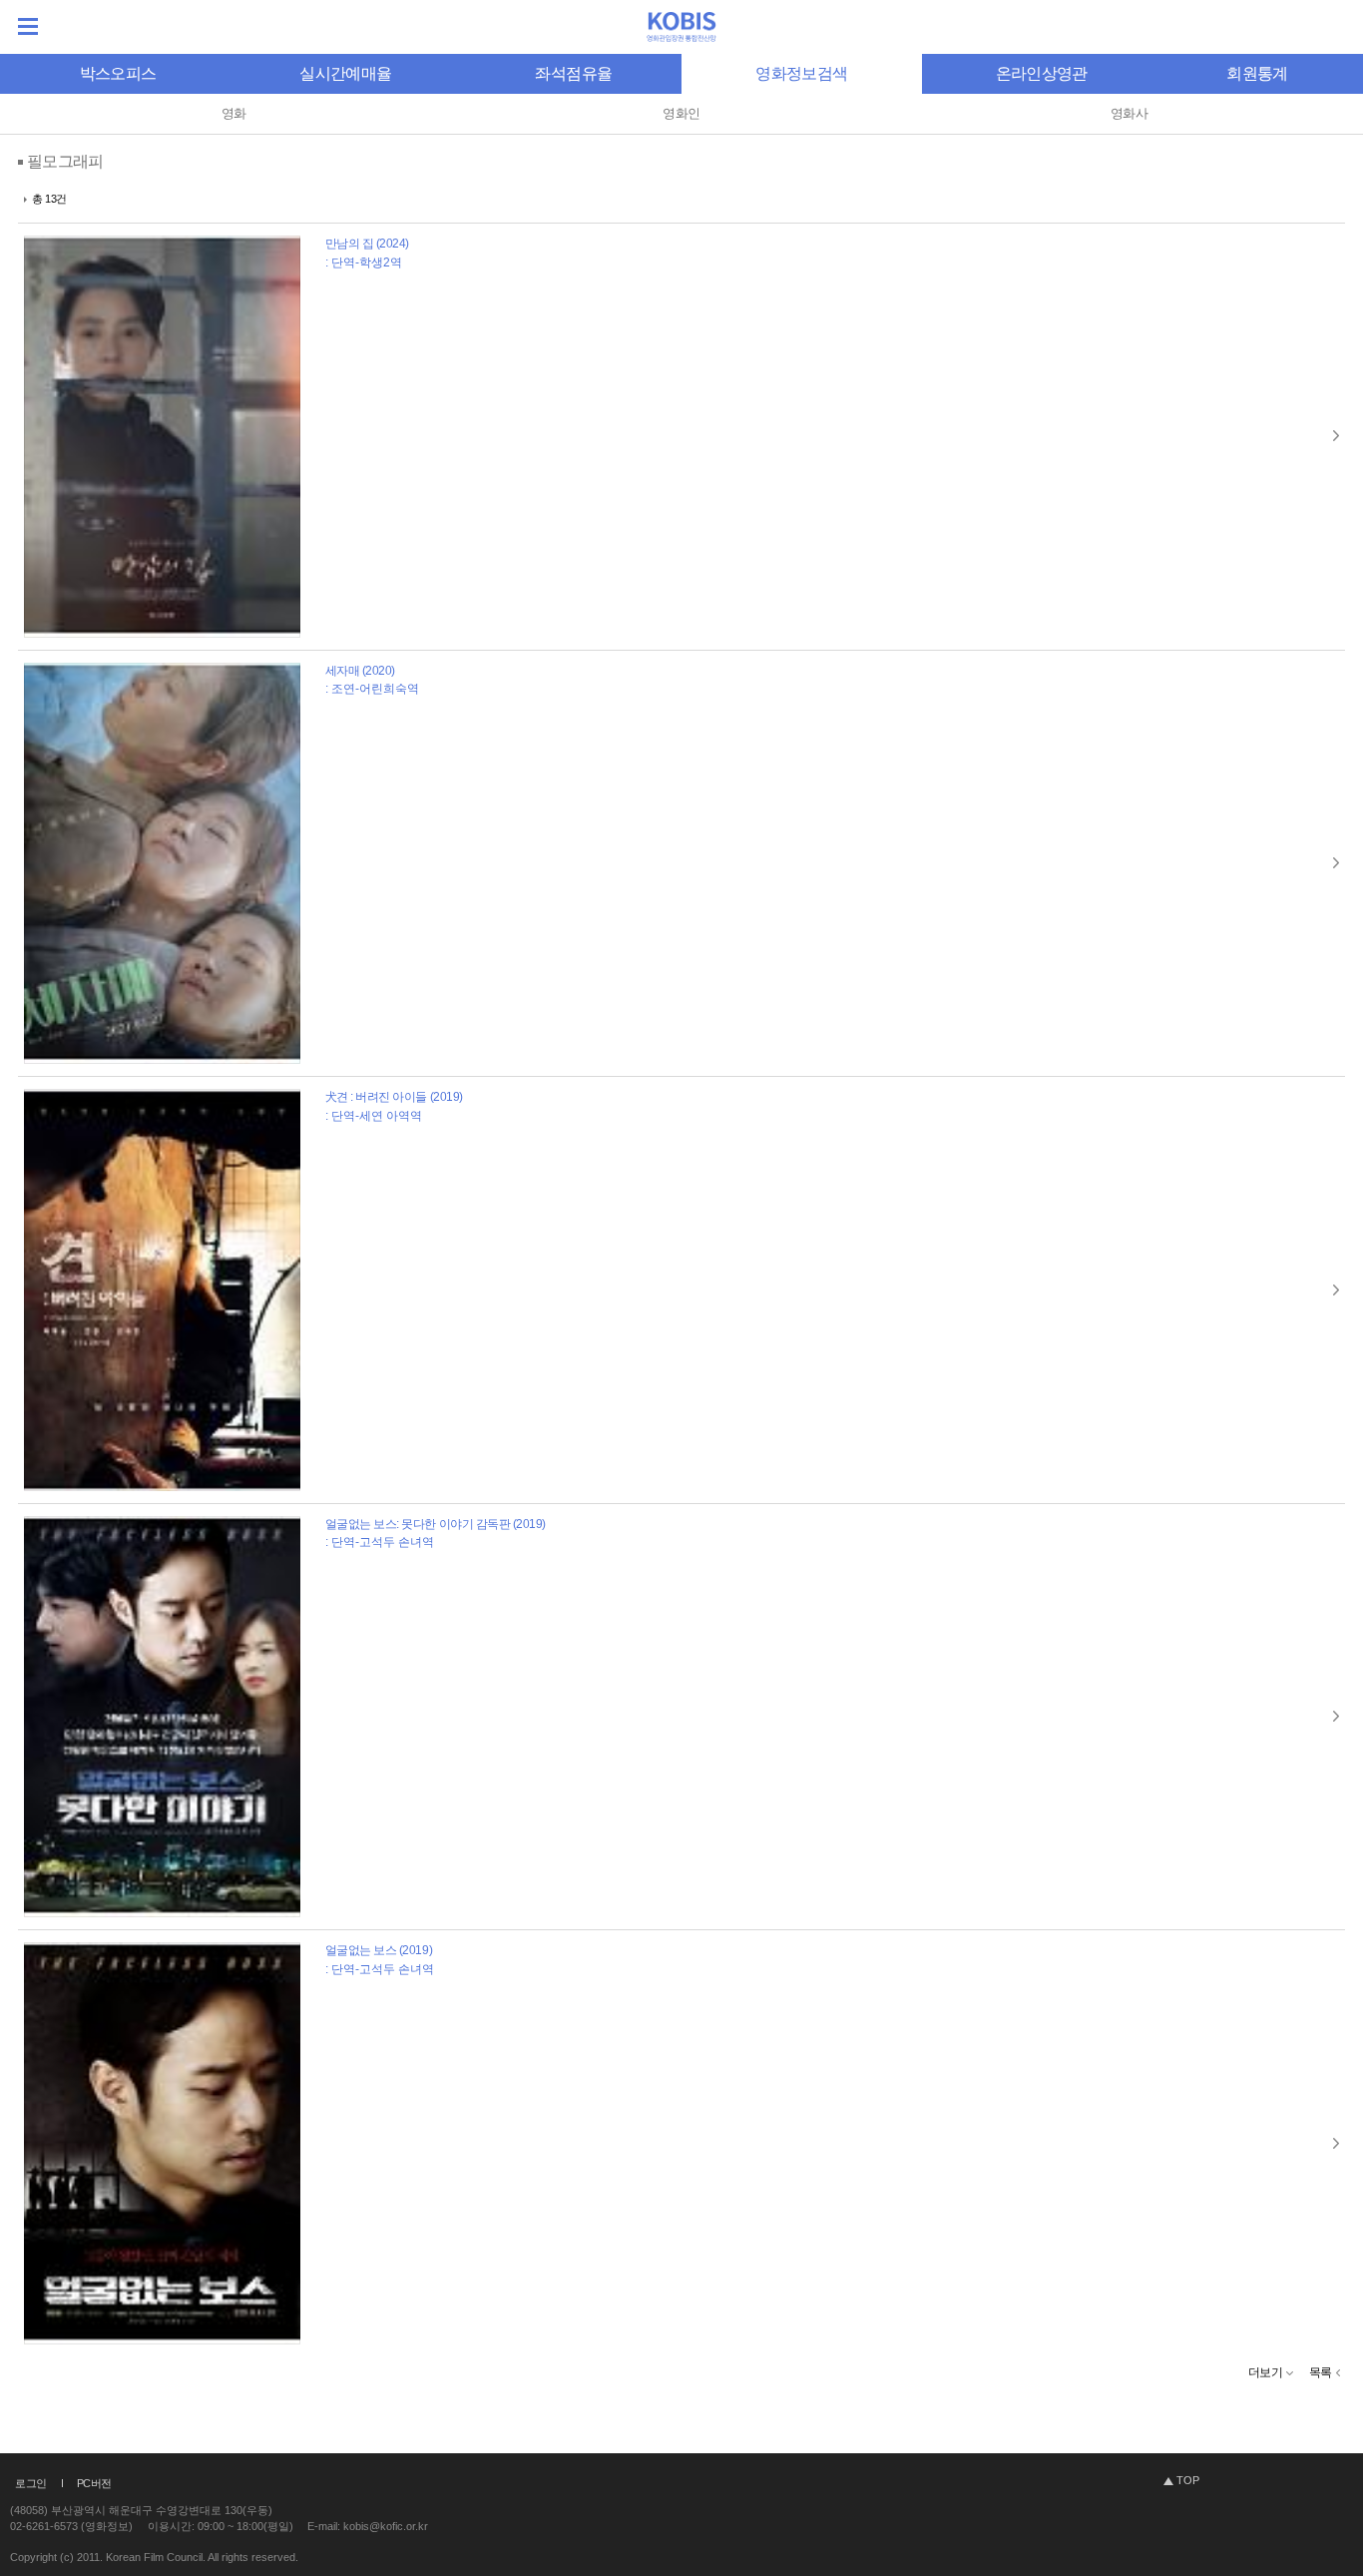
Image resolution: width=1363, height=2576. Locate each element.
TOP (1188, 2480)
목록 (1321, 2372)
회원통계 (1257, 73)
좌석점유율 (573, 73)
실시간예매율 (345, 73)
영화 (234, 113)
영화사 (1129, 113)
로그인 (31, 2483)
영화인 (681, 113)
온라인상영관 (1042, 73)
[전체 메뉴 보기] (28, 26)
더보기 (1266, 2372)
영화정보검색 (801, 73)
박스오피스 (118, 73)
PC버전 (94, 2483)
